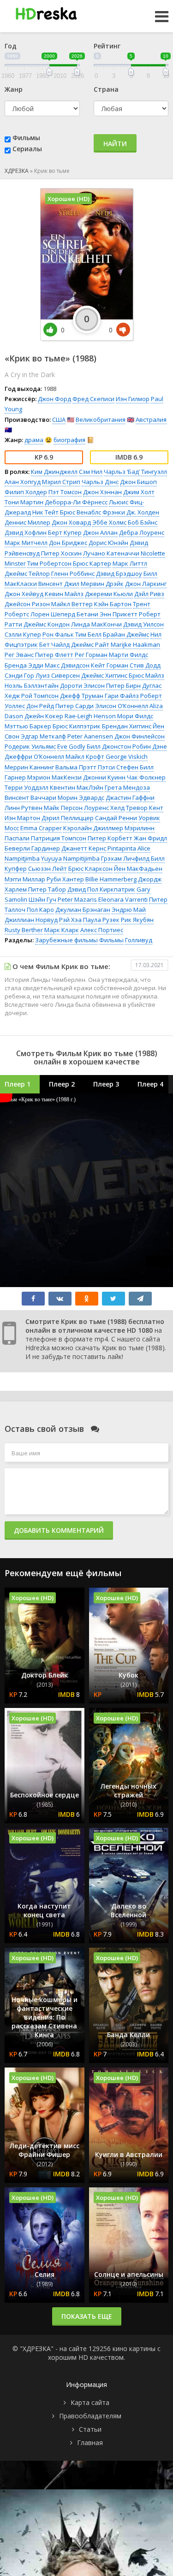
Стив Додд (145, 665)
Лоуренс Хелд (104, 808)
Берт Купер (65, 532)
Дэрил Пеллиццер (68, 818)
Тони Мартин (24, 502)
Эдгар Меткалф (43, 736)
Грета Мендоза (127, 787)
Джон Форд (54, 399)
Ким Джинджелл (54, 472)
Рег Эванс (19, 655)
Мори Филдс (135, 716)
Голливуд (139, 940)
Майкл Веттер (72, 604)
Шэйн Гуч (42, 899)
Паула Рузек (101, 920)
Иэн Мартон (22, 818)
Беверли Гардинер (32, 848)
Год (11, 46)
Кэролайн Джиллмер (93, 828)
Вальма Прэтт (76, 767)
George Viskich (127, 756)
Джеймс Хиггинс (104, 675)
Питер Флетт (54, 655)
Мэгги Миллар (25, 879)
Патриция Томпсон (59, 838)
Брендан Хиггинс (127, 726)
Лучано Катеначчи (111, 553)
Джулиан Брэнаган (83, 910)
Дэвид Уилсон (143, 624)
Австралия (151, 419)
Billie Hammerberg (111, 879)
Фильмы (26, 138)
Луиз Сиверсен (58, 675)
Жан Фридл (150, 838)
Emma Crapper (41, 828)
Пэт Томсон (65, 492)
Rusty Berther (24, 930)
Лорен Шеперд (53, 614)
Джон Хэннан (102, 492)
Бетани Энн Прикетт (107, 614)
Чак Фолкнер (146, 777)
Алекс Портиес (102, 930)
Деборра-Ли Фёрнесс (76, 502)
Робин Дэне (150, 746)
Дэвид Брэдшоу (119, 573)
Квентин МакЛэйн (77, 787)
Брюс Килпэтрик (77, 726)
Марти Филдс (128, 655)
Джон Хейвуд (24, 594)
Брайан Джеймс (126, 634)
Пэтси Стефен (118, 767)
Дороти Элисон (82, 685)
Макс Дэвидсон (67, 665)
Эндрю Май (129, 910)
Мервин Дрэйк (102, 584)
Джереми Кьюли (109, 594)
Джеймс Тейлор (27, 573)
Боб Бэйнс (143, 522)
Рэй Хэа (70, 920)
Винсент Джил (59, 584)
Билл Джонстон (109, 746)
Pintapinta (122, 848)
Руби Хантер (65, 879)
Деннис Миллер (27, 522)
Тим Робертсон (49, 563)
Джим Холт (139, 492)
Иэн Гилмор (133, 399)
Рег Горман (91, 655)
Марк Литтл (130, 563)
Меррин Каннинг (29, 767)
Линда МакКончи (96, 624)
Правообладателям (90, 2416)
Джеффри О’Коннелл (34, 756)
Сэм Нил (91, 472)
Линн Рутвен (24, 808)
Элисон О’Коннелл (122, 706)
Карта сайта (90, 2402)
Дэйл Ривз (149, 594)
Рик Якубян (137, 920)
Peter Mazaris (77, 899)
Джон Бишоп (138, 482)
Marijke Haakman (135, 644)
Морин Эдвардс (81, 798)
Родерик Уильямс (30, 746)
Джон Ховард (71, 522)
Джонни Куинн (104, 777)
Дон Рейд (40, 706)
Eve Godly (71, 746)
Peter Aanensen (90, 736)
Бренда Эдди (24, 665)
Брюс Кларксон (90, 869)
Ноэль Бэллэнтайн (32, 685)
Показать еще (87, 2316)
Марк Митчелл (26, 543)
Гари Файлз (122, 696)
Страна (106, 89)
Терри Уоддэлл (27, 787)
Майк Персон (63, 808)
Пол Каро (40, 910)
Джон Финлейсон (140, 736)
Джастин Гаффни (130, 798)
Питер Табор (47, 889)
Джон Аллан (100, 532)
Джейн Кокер (44, 716)
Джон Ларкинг (146, 584)
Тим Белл (88, 634)
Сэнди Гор (19, 675)
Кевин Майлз (64, 594)
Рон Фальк (58, 634)
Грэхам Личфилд (125, 858)
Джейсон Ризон (27, 604)
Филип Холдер (26, 492)
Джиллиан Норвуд (31, 920)
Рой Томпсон (40, 696)
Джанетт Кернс (84, 848)
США (59, 419)
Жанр (14, 89)
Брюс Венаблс (81, 512)
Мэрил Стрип (61, 482)
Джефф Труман (82, 696)
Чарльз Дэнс (100, 482)
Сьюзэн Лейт (48, 869)
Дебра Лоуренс (142, 532)
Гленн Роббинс (73, 573)
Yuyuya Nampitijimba (70, 858)
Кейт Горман (110, 665)
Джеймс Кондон (47, 624)
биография (69, 440)
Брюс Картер (92, 563)
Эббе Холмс (109, 522)
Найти (115, 144)
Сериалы (27, 149)
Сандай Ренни (116, 818)
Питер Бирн (123, 685)
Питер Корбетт (110, 838)
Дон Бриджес (68, 543)
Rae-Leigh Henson (90, 716)
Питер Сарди (75, 706)
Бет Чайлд (54, 644)
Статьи (90, 2429)
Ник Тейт (45, 512)
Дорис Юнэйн (108, 543)
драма (34, 440)
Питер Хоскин (61, 553)
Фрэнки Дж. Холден (131, 512)
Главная (90, 2443)
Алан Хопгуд (23, 482)
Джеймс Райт (90, 644)
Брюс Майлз (146, 675)
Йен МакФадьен (138, 869)
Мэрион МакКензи (54, 777)
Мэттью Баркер (28, 726)
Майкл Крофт (85, 756)
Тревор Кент (145, 808)
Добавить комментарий (59, 1530)
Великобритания (101, 419)
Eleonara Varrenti (123, 899)
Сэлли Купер (23, 634)
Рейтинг (107, 46)
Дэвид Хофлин (26, 532)
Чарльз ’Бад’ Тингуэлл (135, 472)
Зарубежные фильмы (66, 940)
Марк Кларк (62, 930)
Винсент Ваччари (30, 798)
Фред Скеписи (93, 399)
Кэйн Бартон (113, 604)
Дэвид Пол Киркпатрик (101, 889)
